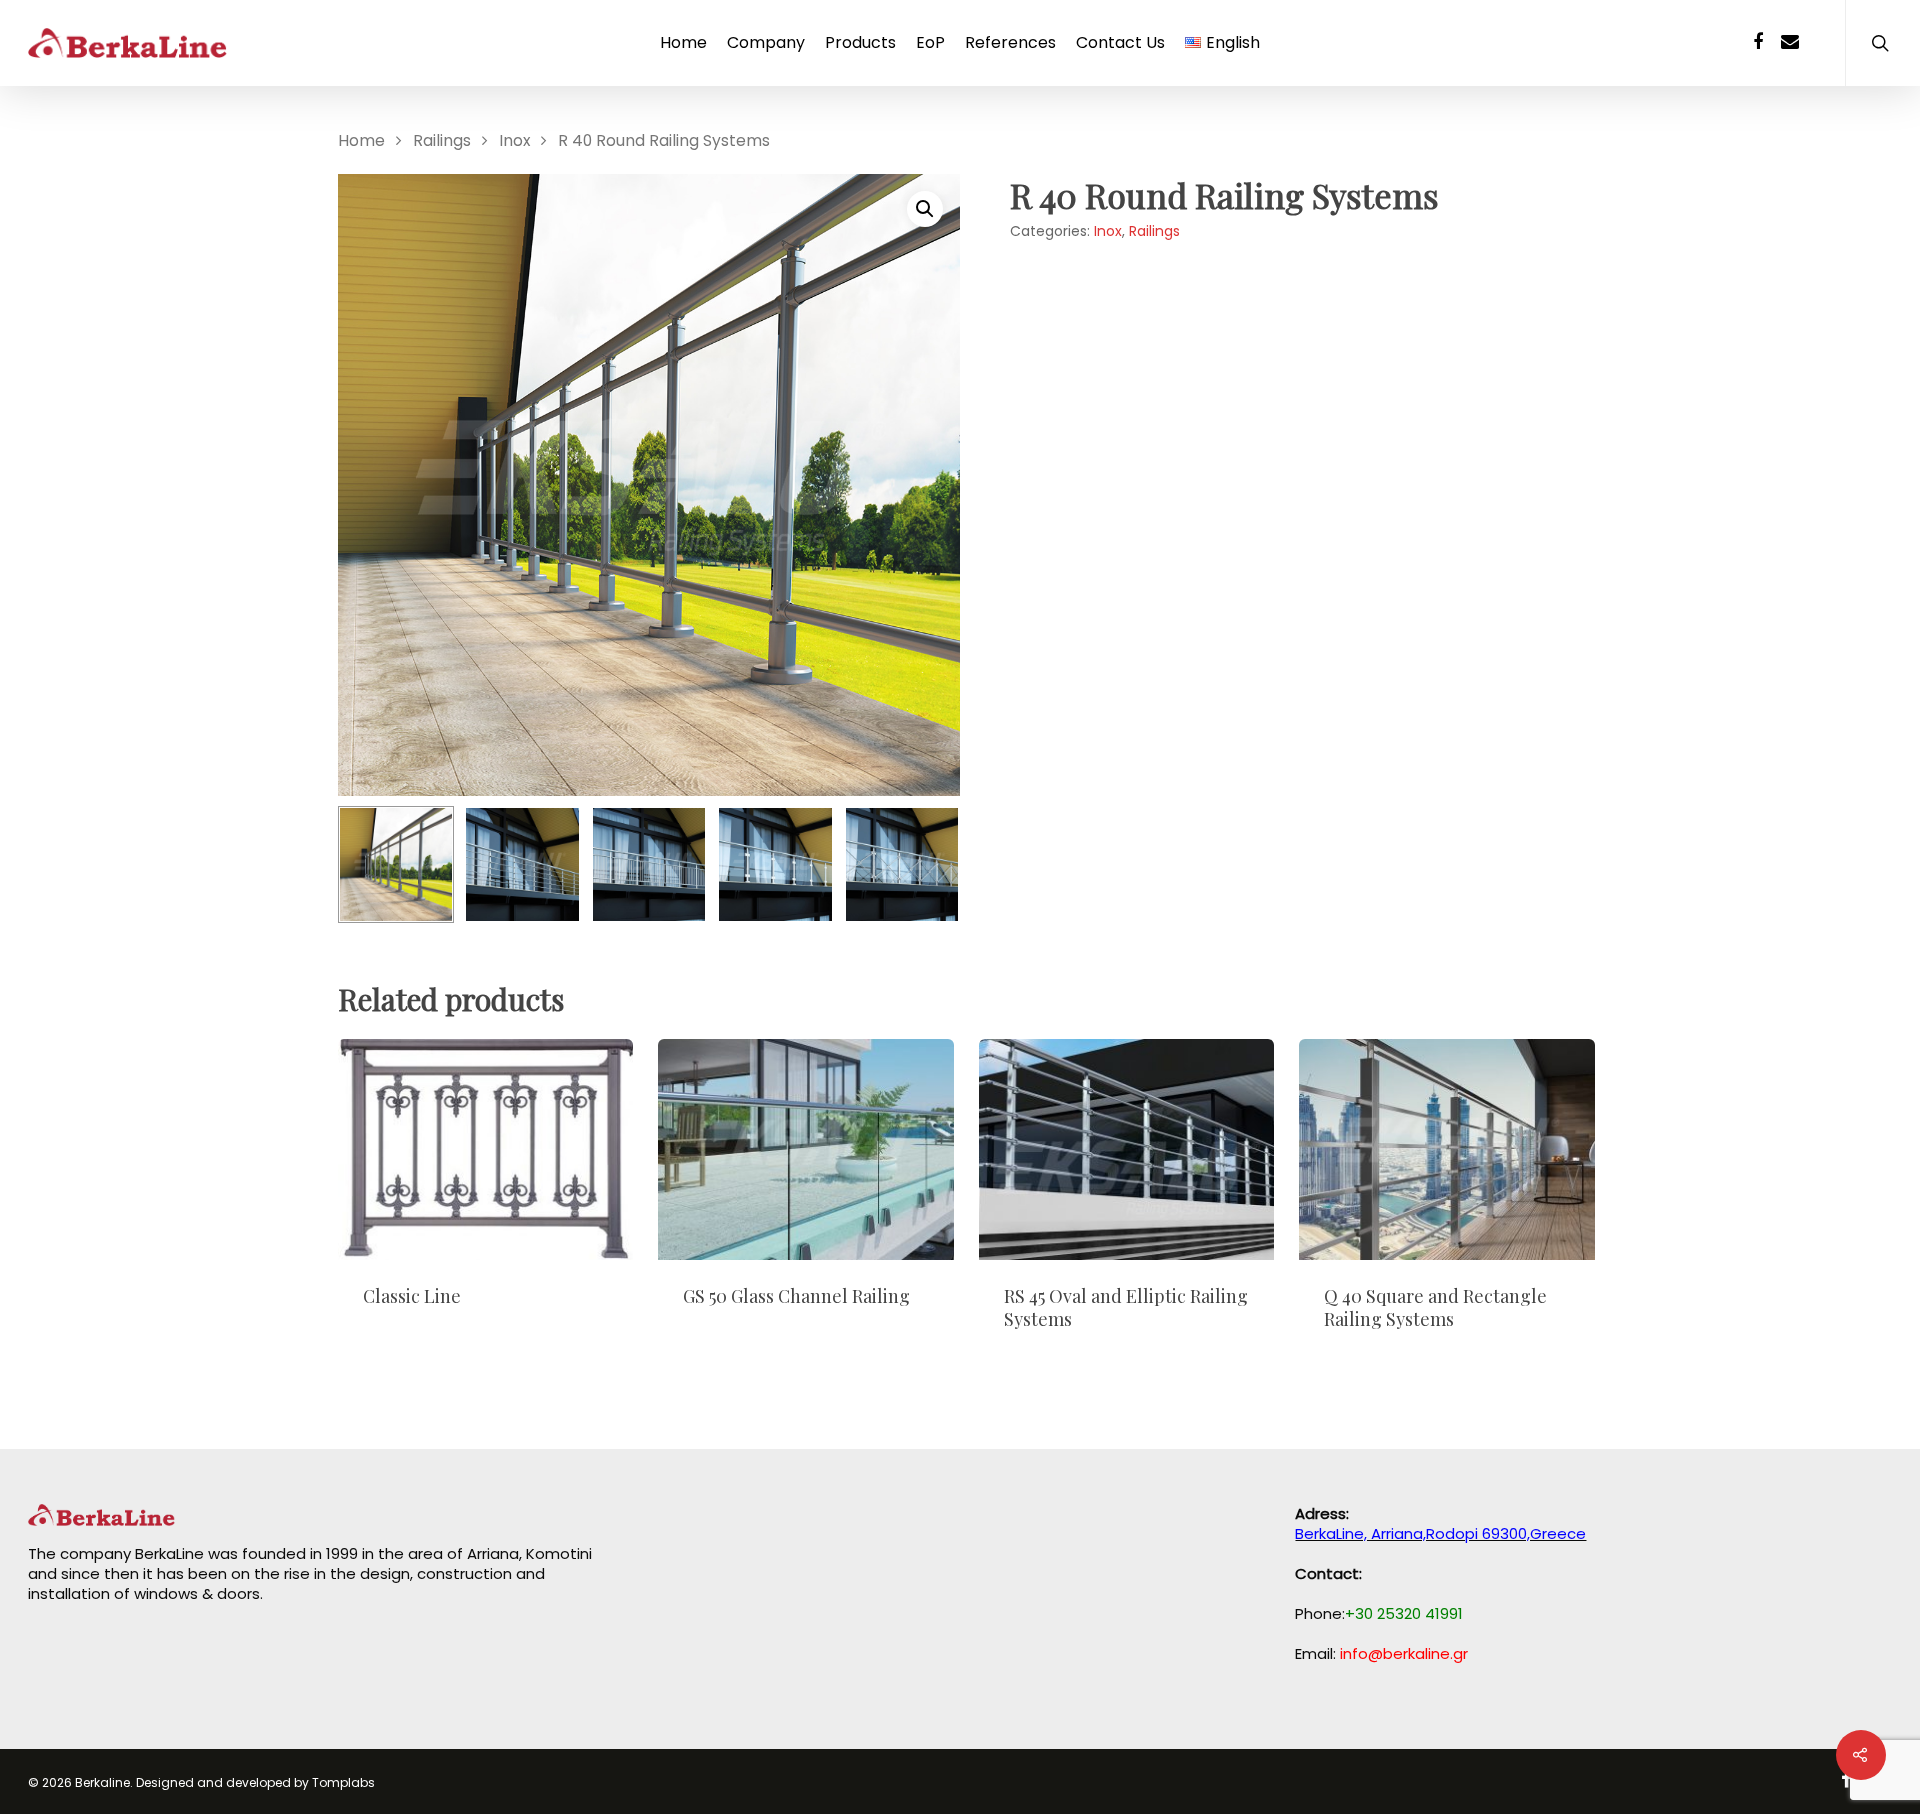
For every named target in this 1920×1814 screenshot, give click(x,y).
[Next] (923, 868)
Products (860, 43)
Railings (442, 140)
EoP (930, 43)
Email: (1381, 1653)
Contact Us (1120, 43)
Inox (514, 140)
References (1010, 43)
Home (683, 43)
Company (766, 43)
